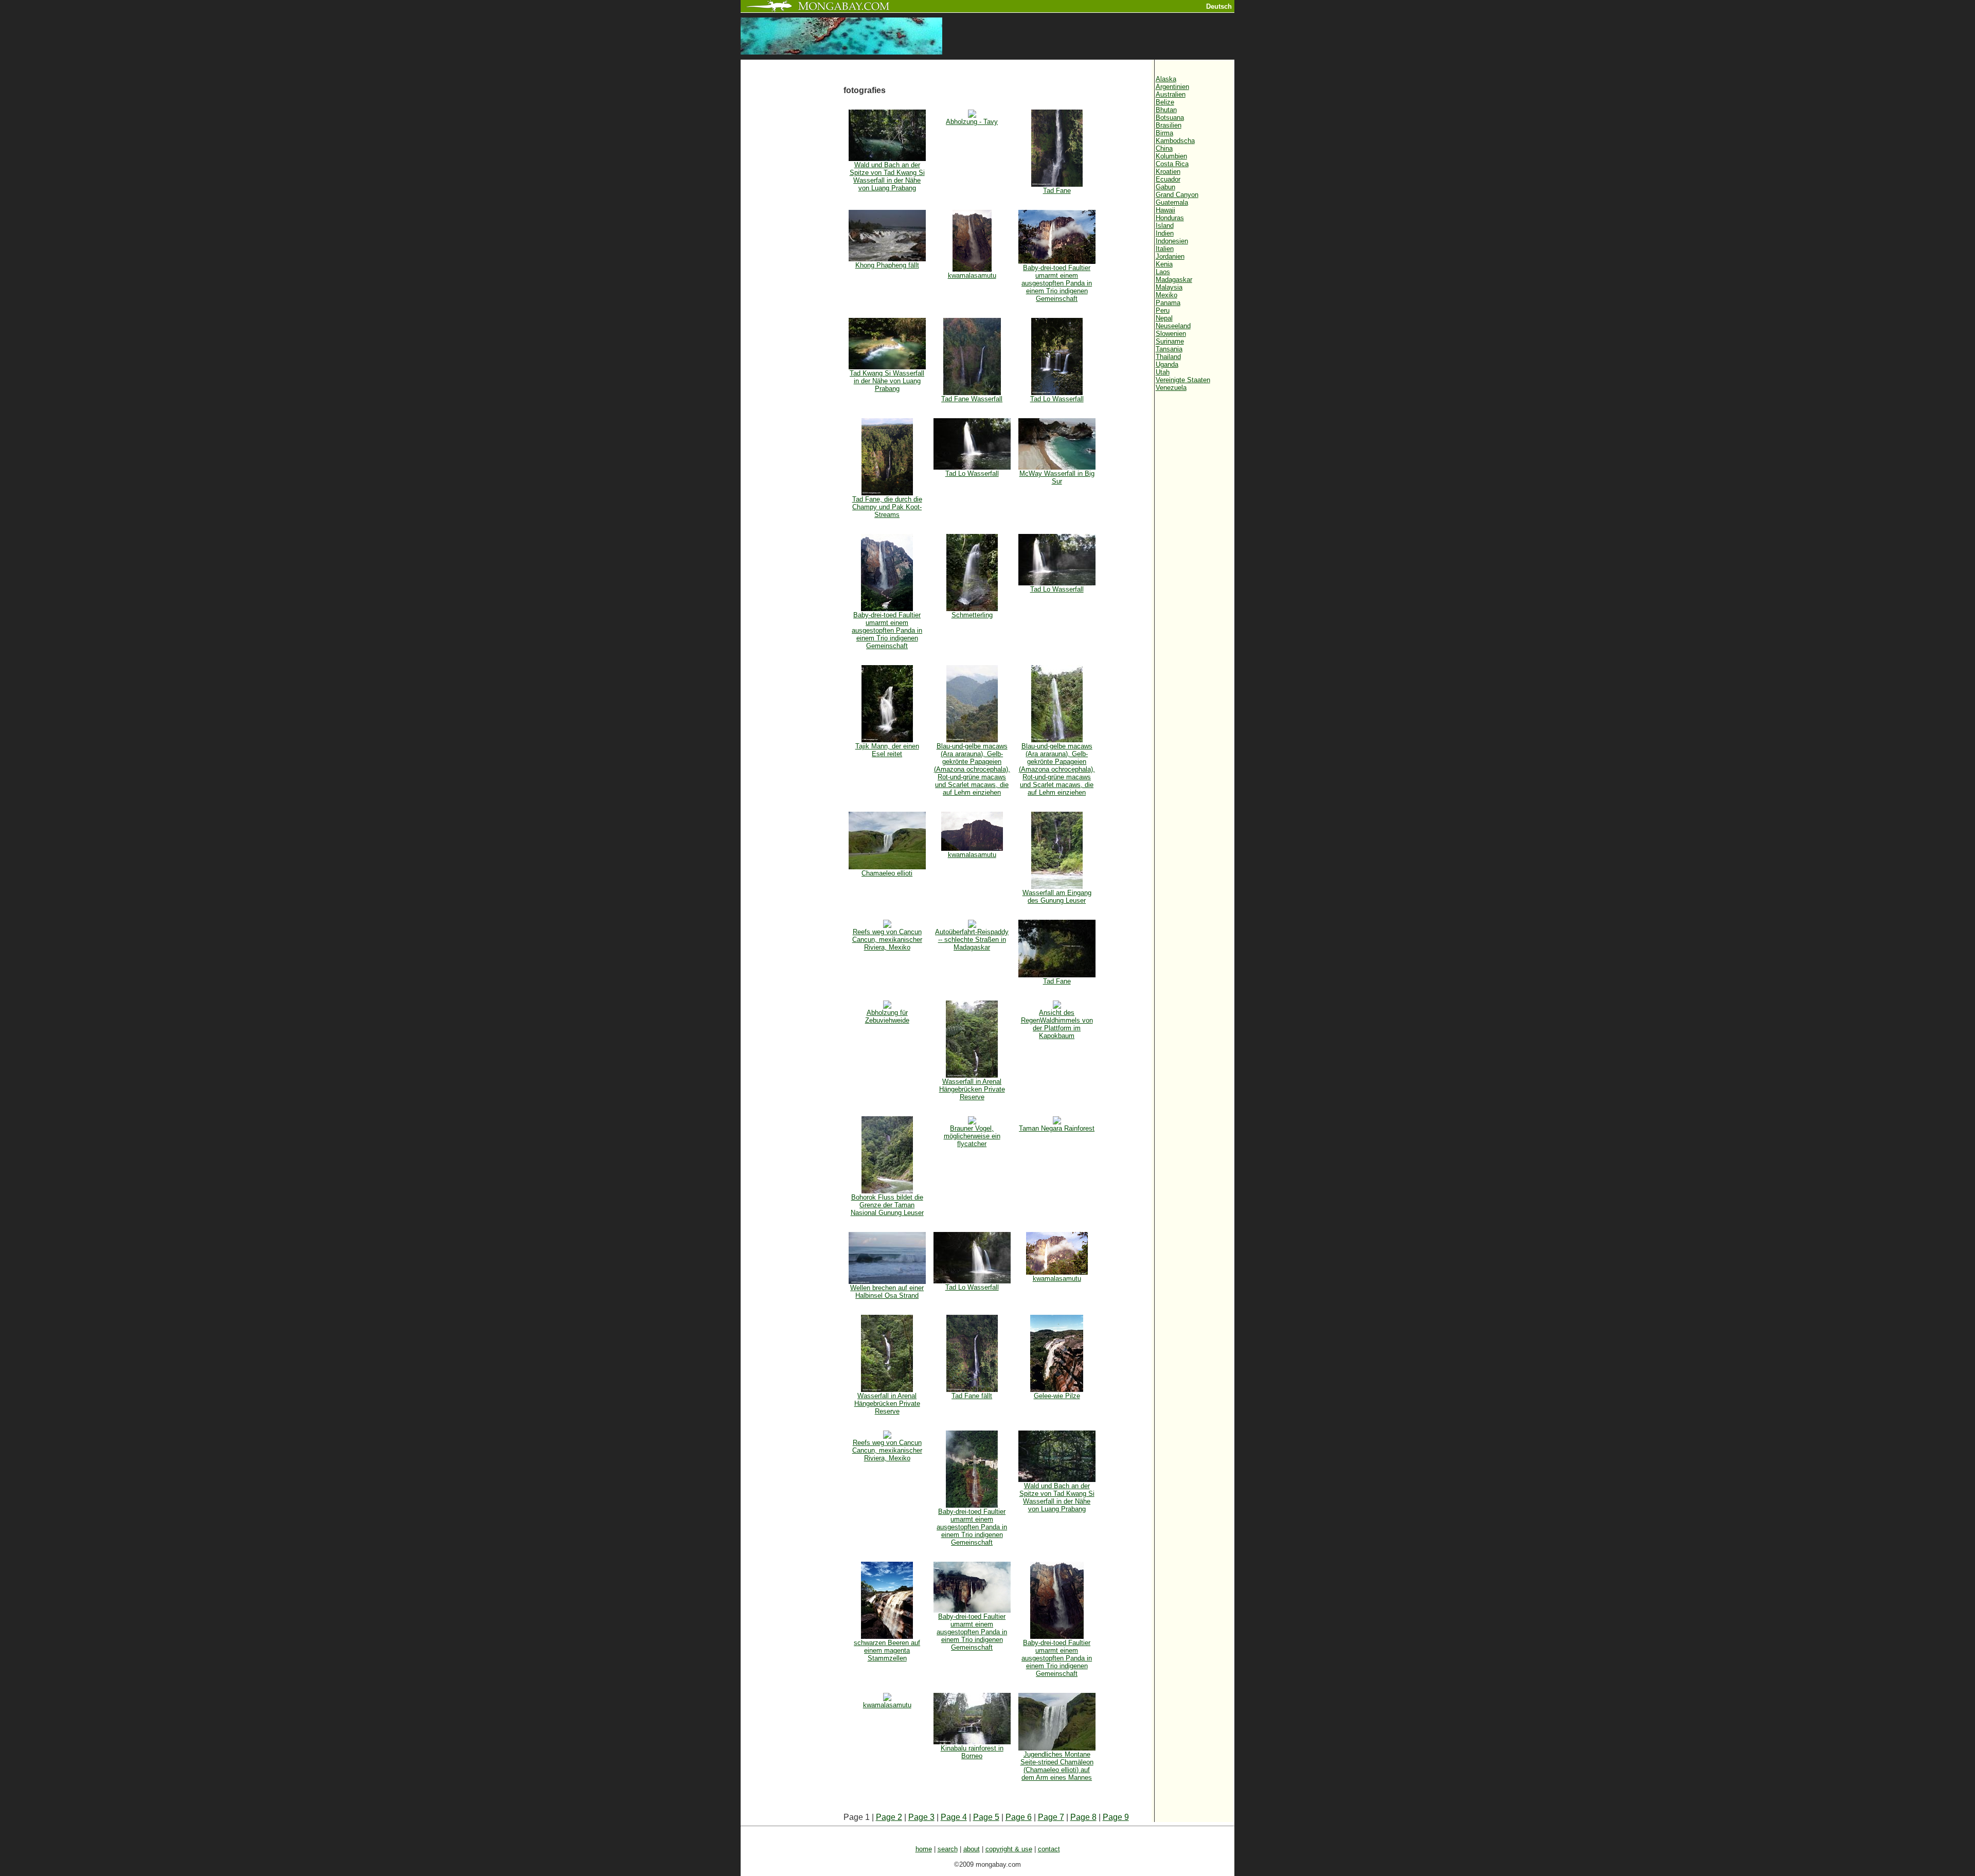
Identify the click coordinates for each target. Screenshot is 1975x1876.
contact (1049, 1849)
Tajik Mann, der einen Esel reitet (887, 750)
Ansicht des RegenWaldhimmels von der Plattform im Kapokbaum (1057, 1024)
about (972, 1849)
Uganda (1167, 364)
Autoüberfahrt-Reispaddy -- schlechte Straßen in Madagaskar (972, 940)
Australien (1171, 94)
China (1164, 148)
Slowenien (1171, 334)
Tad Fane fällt (972, 1396)
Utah (1163, 372)
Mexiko (1166, 295)
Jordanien (1170, 256)
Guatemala (1172, 202)
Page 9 (1116, 1817)
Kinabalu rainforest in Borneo (972, 1752)
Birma (1164, 133)
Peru (1163, 310)
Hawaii (1165, 210)
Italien (1165, 249)
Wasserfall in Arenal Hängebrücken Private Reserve (972, 1089)
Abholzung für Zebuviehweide (887, 1016)
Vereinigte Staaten (1183, 380)
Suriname (1170, 341)
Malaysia (1169, 287)
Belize (1165, 102)
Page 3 (921, 1817)
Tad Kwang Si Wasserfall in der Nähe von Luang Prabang (887, 381)
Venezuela (1171, 388)
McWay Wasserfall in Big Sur (1057, 477)
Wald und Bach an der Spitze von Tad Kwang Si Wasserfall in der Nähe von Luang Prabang (887, 176)
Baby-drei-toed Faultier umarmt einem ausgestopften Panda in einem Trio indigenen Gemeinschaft (1057, 283)
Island (1165, 226)
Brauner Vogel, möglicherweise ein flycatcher (972, 1136)
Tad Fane (1057, 191)
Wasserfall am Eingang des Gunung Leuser (1057, 897)
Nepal (1164, 318)
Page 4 (954, 1817)
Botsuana (1170, 118)
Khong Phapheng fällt (887, 265)
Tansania (1169, 349)
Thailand (1168, 357)
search (948, 1849)
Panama (1168, 303)
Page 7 (1051, 1817)
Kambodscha (1175, 141)
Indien (1165, 233)
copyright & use (1009, 1849)
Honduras (1170, 218)
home (924, 1849)
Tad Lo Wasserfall (1057, 399)
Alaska (1166, 79)
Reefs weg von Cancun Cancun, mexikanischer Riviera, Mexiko (887, 940)
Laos (1163, 272)
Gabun (1165, 187)
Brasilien (1169, 125)
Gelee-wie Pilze (1057, 1396)
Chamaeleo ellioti (887, 873)
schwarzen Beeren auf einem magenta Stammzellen (887, 1650)
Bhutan (1166, 110)
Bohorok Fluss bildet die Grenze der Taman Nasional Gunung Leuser (887, 1205)
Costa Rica (1172, 164)
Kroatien (1168, 172)
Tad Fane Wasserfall (972, 399)
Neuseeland (1173, 326)
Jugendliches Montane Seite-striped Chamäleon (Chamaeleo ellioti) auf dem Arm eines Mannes (1057, 1766)
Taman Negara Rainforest (1057, 1128)
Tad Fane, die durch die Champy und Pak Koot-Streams (887, 507)
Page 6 (1019, 1817)
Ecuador (1168, 179)
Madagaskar (1174, 280)
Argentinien (1172, 87)
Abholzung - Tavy (972, 122)
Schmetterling (972, 615)
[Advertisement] (792, 233)
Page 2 (889, 1817)
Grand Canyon (1177, 195)
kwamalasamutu (972, 275)
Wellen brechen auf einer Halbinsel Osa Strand (887, 1292)
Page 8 (1083, 1817)
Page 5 (986, 1817)
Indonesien (1172, 241)
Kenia (1164, 264)
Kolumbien (1171, 156)
